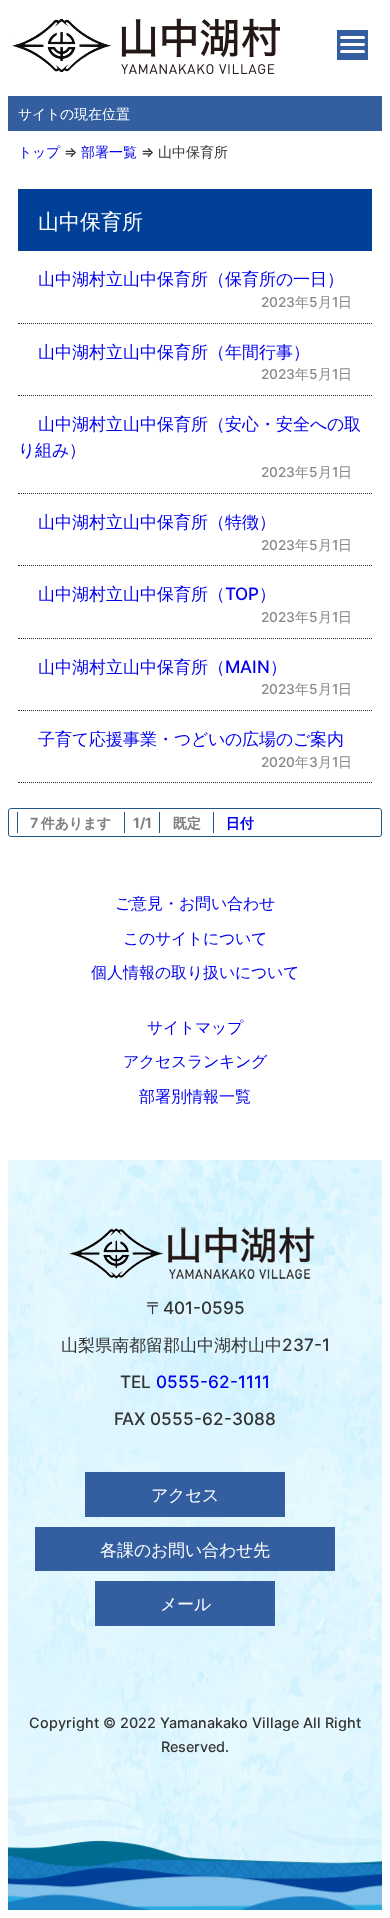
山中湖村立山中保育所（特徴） (157, 521)
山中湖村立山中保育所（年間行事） (174, 351)
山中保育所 (193, 151)
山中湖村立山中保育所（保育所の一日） (191, 278)
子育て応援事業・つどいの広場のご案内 (191, 738)
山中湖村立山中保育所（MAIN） (162, 666)
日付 (240, 822)
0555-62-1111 (213, 1381)
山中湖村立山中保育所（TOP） (157, 593)
